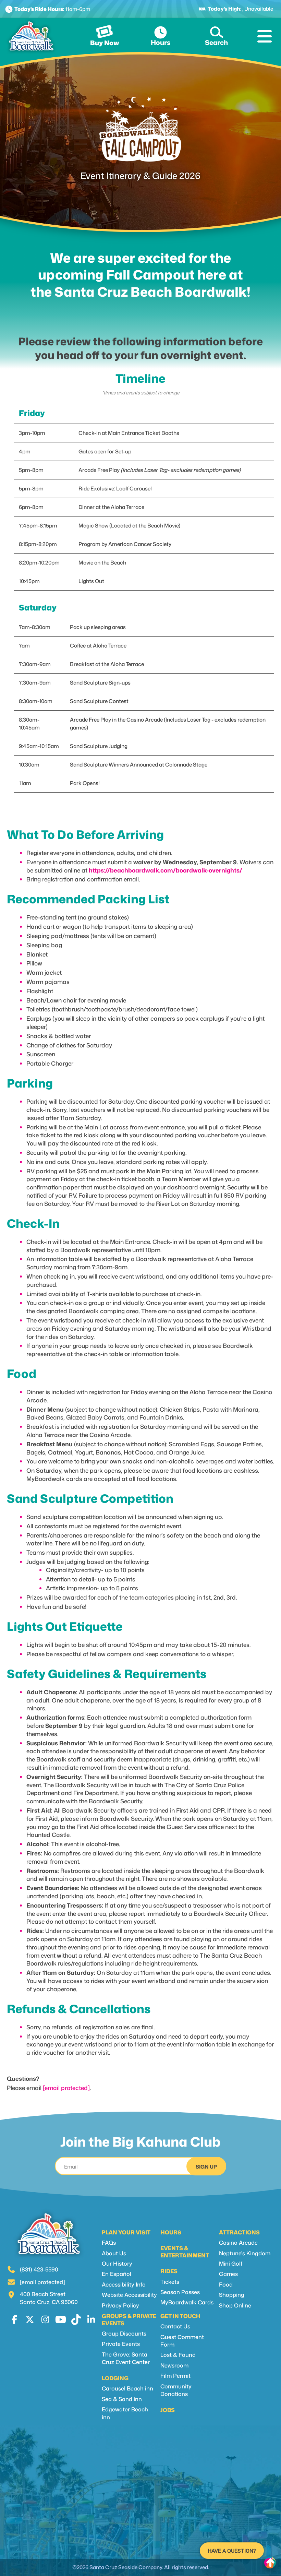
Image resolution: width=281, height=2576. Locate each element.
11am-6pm (52, 9)
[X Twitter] (30, 2319)
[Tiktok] (76, 2319)
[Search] (217, 32)
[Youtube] (60, 2319)
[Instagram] (45, 2319)
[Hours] (160, 33)
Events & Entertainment (185, 2252)
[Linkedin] (91, 2319)
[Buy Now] (105, 33)
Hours (161, 42)
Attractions (239, 2232)
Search (216, 42)
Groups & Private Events (129, 2320)
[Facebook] (15, 2319)
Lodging (115, 2378)
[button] (266, 36)
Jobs (168, 2410)
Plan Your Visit (126, 2232)
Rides (169, 2271)
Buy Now (105, 43)
